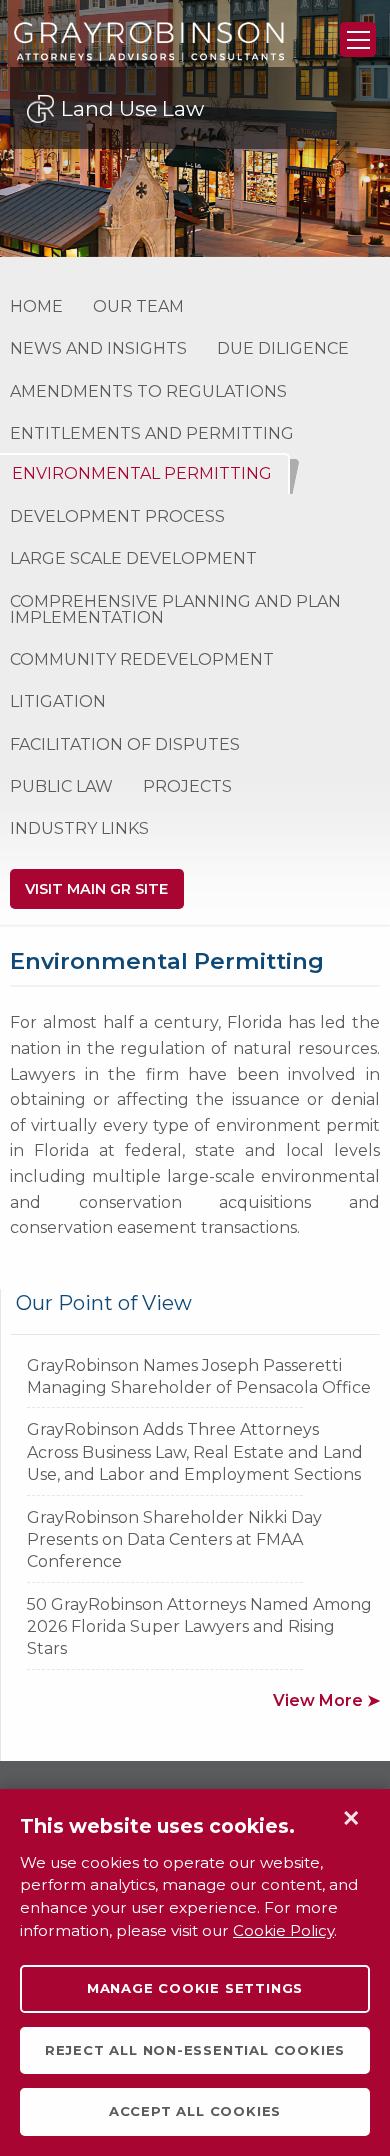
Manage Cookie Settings (195, 1988)
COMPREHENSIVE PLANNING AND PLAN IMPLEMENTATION (175, 609)
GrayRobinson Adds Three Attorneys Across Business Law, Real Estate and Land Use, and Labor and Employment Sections (195, 1452)
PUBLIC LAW (61, 786)
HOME (36, 306)
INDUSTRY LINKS (79, 828)
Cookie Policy (283, 1930)
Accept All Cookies (195, 2111)
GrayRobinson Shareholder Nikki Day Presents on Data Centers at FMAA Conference (174, 1540)
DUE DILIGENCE (283, 348)
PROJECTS (187, 786)
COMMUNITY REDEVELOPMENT (142, 659)
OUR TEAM (138, 306)
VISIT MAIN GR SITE (96, 889)
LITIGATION (58, 701)
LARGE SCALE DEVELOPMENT (133, 558)
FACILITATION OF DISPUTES (125, 744)
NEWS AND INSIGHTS (98, 348)
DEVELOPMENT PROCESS (117, 516)
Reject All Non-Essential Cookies (195, 2050)
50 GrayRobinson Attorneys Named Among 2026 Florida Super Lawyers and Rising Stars (199, 1627)
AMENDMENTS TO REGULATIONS (148, 391)
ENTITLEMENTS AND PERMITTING (152, 433)
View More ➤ (326, 1700)
